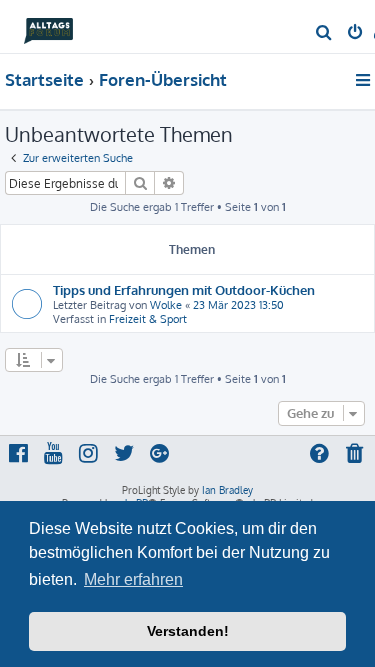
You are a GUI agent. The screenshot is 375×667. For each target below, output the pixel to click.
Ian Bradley (227, 490)
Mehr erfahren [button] (133, 579)
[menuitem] (324, 34)
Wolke (166, 305)
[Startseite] (48, 25)
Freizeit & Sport (148, 319)
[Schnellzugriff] (364, 80)
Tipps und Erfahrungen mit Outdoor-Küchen (184, 289)
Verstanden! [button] (188, 631)
